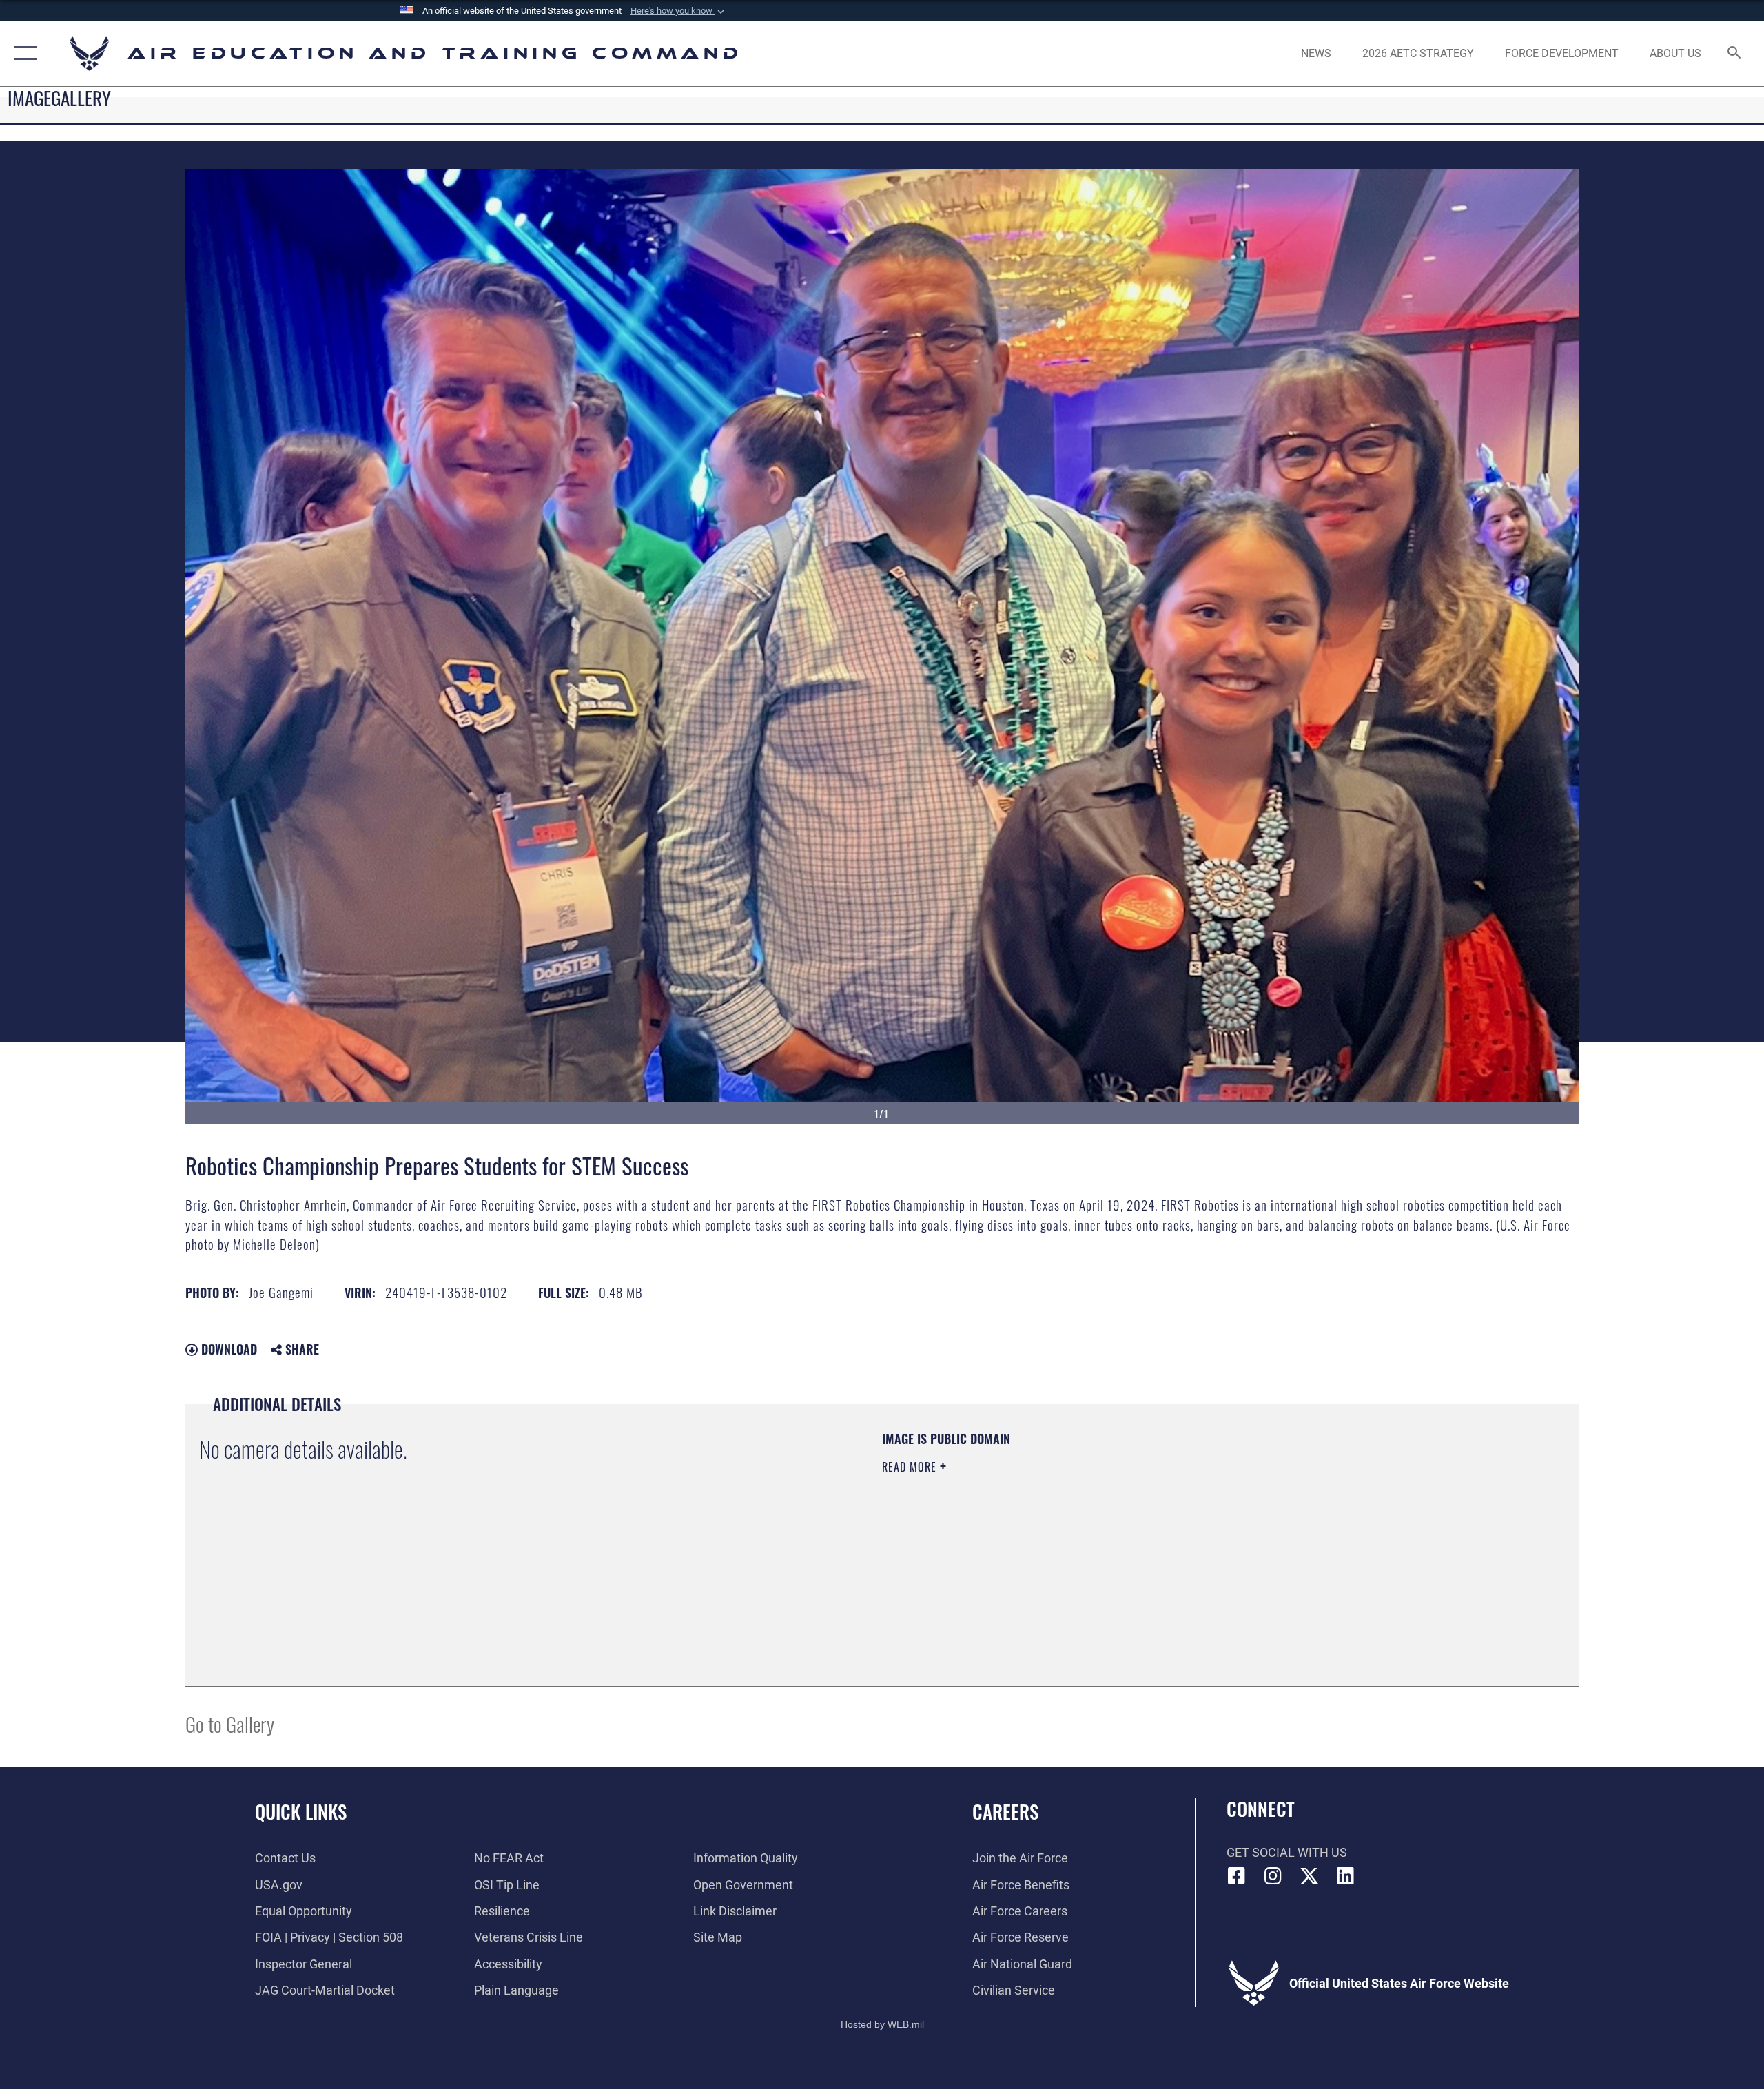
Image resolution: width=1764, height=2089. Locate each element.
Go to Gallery (230, 1723)
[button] (679, 11)
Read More (911, 1467)
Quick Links (301, 1811)
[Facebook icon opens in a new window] (1237, 1876)
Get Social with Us (1287, 1852)
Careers (1005, 1811)
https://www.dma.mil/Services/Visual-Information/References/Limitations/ (1044, 1535)
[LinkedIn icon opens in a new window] (1345, 1876)
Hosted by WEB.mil (882, 2024)
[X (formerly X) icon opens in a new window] (1309, 1876)
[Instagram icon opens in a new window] (1273, 1876)
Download (227, 1349)
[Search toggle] (1735, 54)
